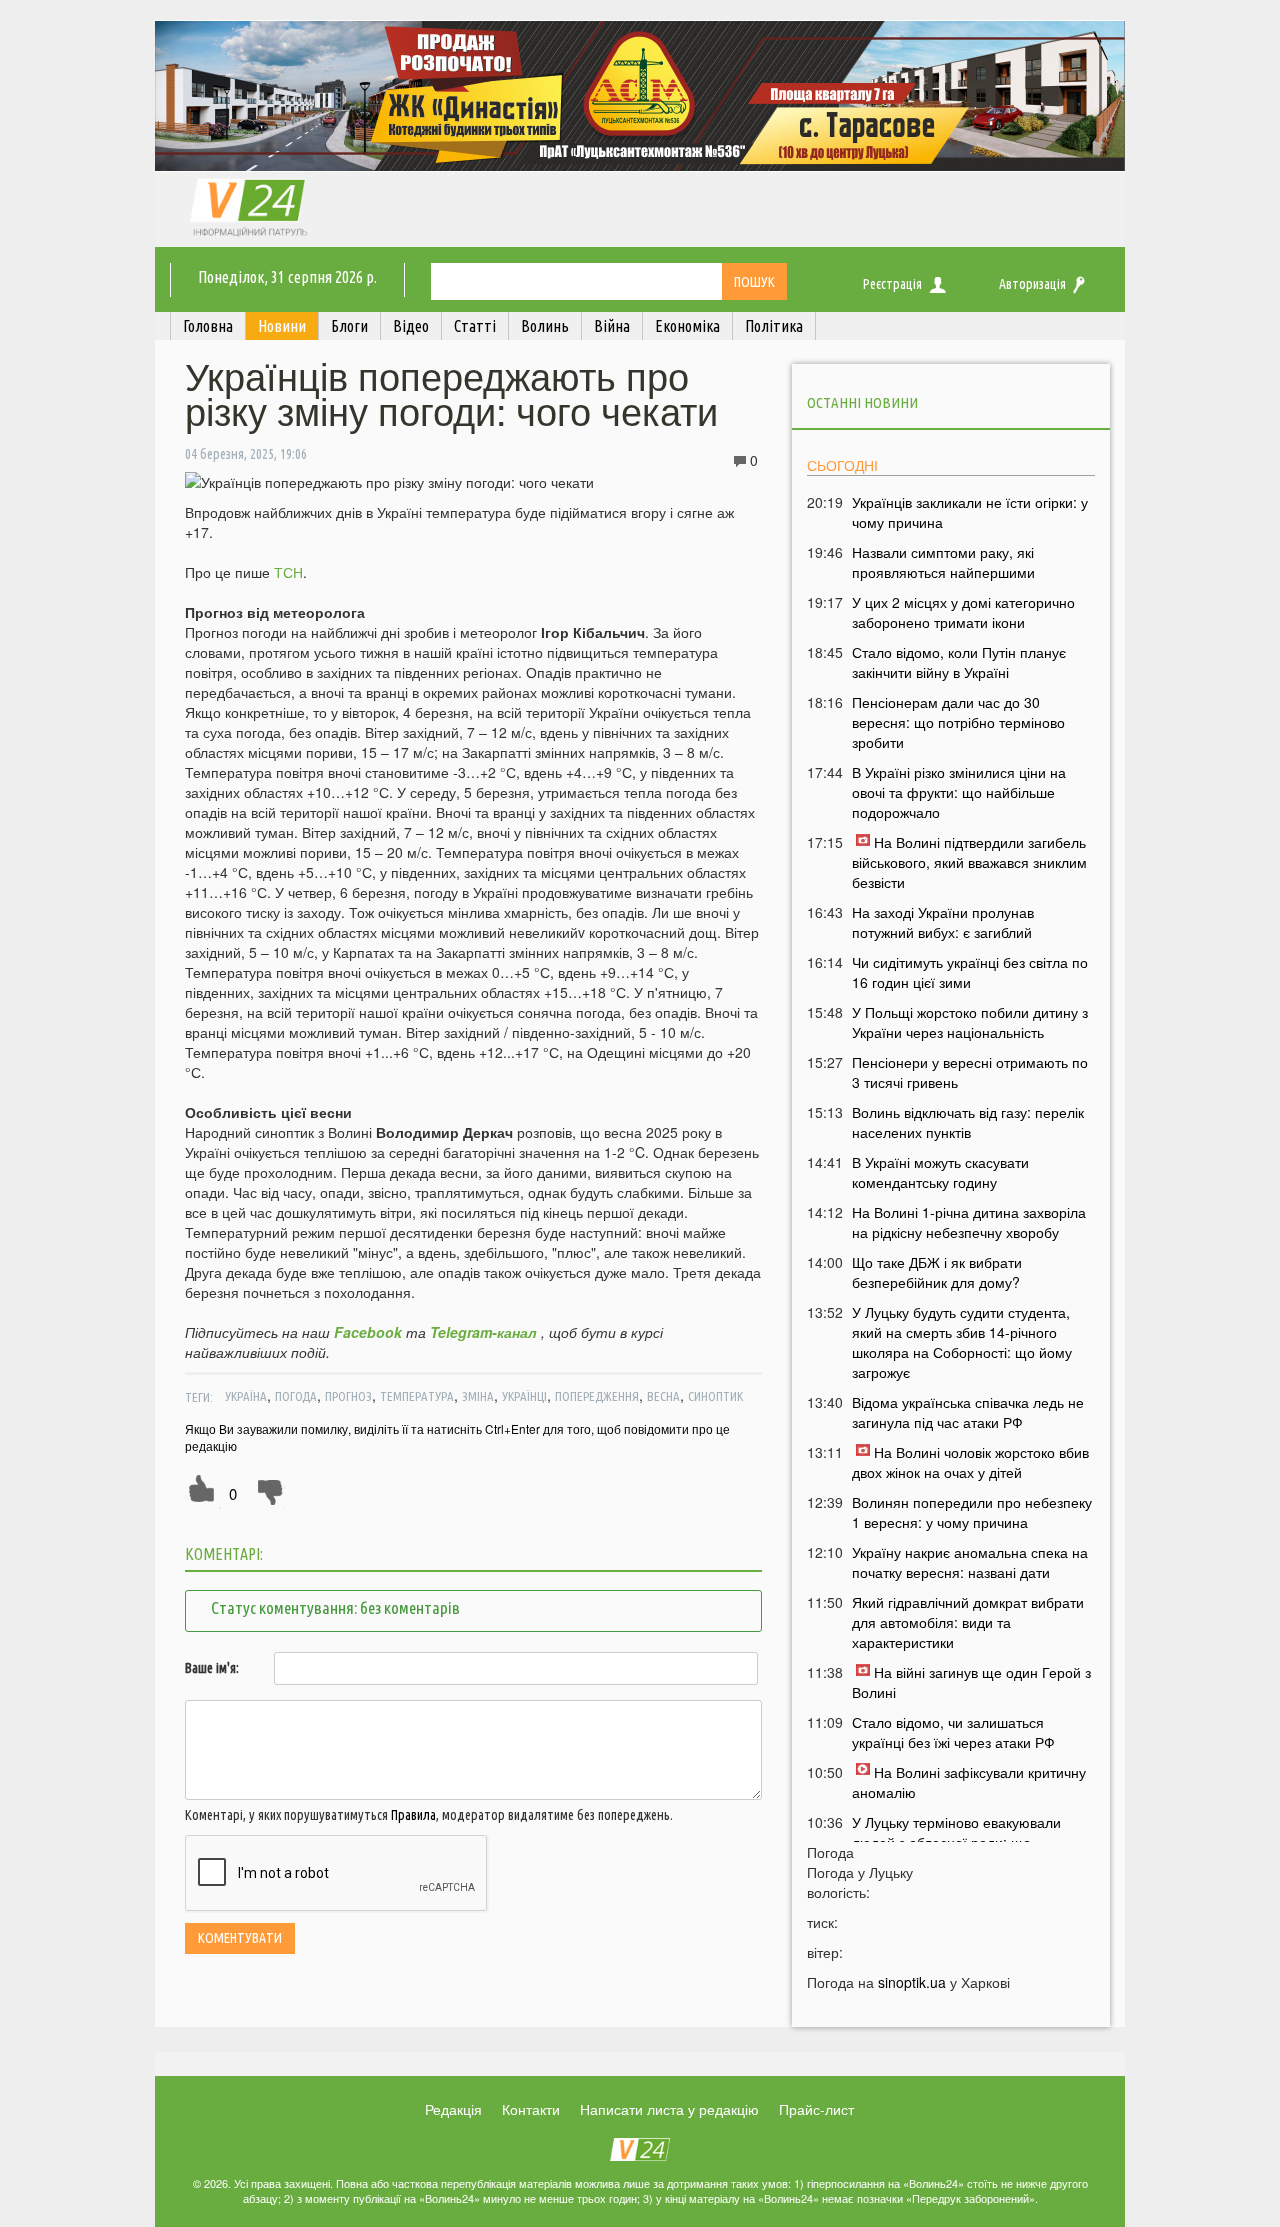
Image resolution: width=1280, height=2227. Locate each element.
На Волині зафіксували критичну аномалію (969, 1782)
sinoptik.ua (912, 1982)
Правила (413, 1815)
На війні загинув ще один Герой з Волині (971, 1682)
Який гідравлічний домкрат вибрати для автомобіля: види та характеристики (968, 1622)
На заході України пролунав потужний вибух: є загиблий (943, 922)
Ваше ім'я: (212, 1668)
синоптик (715, 1396)
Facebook (368, 1332)
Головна (208, 326)
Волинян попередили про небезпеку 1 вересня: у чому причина (972, 1512)
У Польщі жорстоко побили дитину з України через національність (970, 1022)
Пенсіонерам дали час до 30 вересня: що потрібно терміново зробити (958, 722)
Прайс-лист (816, 2109)
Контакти (531, 2109)
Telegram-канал (483, 1332)
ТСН (288, 572)
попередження (597, 1396)
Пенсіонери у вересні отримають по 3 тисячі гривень (970, 1072)
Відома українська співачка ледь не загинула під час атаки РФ (968, 1412)
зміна (478, 1396)
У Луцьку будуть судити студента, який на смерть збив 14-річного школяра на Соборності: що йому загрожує (962, 1342)
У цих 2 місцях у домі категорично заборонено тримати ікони (963, 612)
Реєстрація (892, 284)
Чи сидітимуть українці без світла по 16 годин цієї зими (970, 972)
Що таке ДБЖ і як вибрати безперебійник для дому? (937, 1272)
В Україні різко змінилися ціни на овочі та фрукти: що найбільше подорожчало (959, 792)
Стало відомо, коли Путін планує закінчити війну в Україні (959, 662)
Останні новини (862, 402)
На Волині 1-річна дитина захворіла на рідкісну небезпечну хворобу (969, 1222)
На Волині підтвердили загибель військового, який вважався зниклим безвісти (969, 862)
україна (246, 1396)
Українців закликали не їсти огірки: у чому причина (970, 512)
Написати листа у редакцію (669, 2109)
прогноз (348, 1396)
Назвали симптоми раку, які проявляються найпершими (943, 562)
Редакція (453, 2109)
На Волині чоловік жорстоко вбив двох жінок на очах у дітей (970, 1462)
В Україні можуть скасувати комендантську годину (940, 1172)
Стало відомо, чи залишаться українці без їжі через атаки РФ (953, 1732)
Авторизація (1032, 284)
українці (524, 1396)
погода (296, 1396)
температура (417, 1396)
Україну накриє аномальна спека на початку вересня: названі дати (970, 1562)
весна (663, 1396)
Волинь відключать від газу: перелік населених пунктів (968, 1122)
